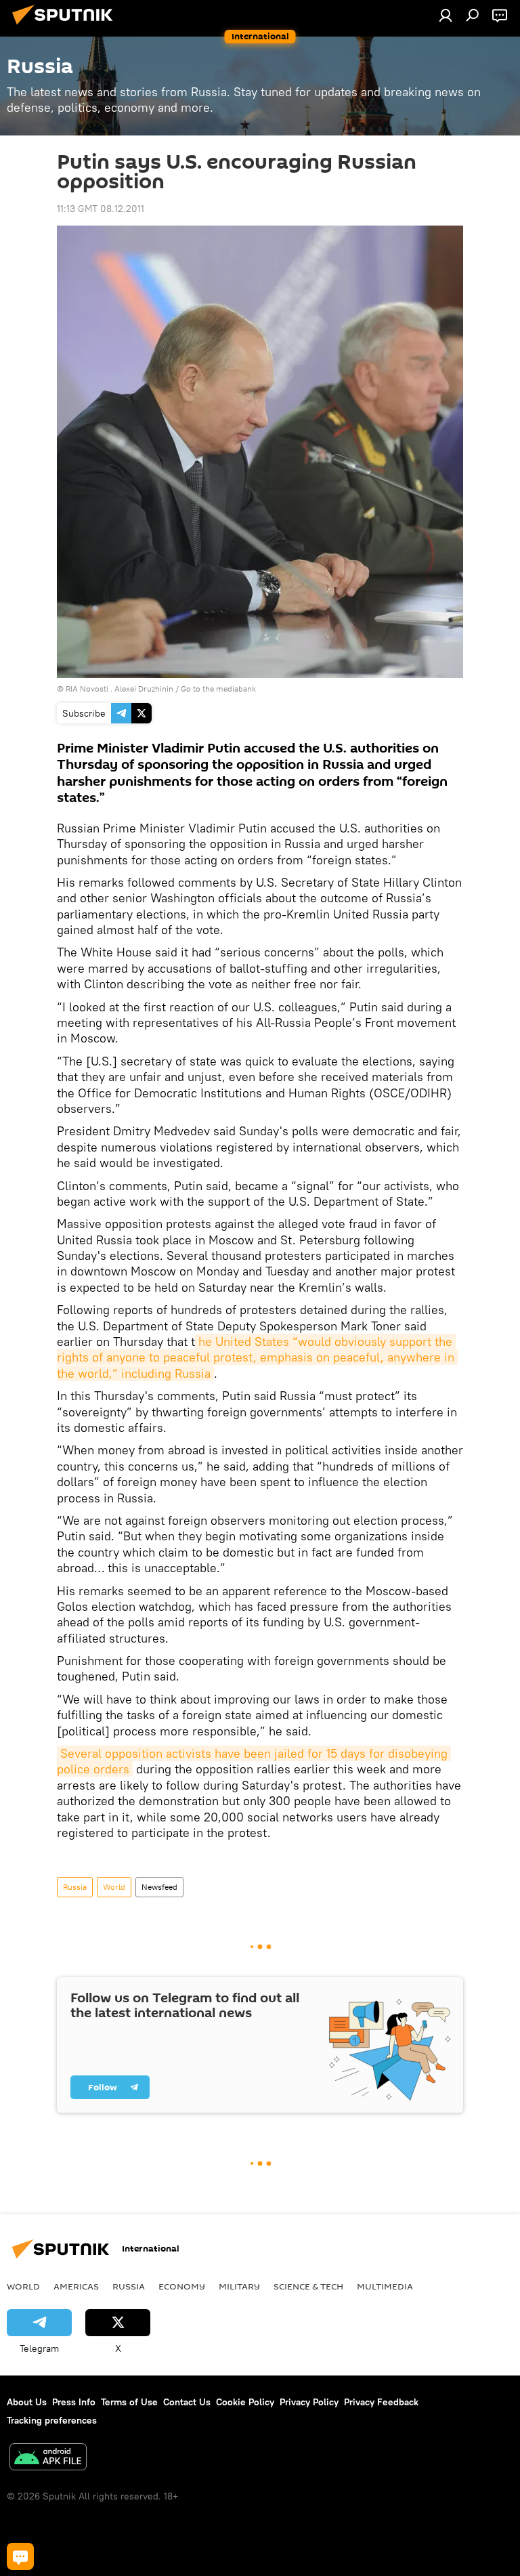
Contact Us (187, 2402)
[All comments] (20, 2556)
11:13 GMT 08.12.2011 (101, 209)
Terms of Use (129, 2402)
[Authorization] (446, 15)
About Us (27, 2402)
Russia (75, 1887)
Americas (76, 2286)
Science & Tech (308, 2286)
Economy (182, 2286)
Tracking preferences (52, 2420)
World (114, 1887)
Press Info (74, 2402)
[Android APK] (48, 2458)
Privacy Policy (309, 2402)
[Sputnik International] (66, 26)
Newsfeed (159, 1887)
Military (239, 2286)
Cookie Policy (245, 2402)
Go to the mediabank (218, 689)
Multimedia (385, 2286)
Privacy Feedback (381, 2402)
